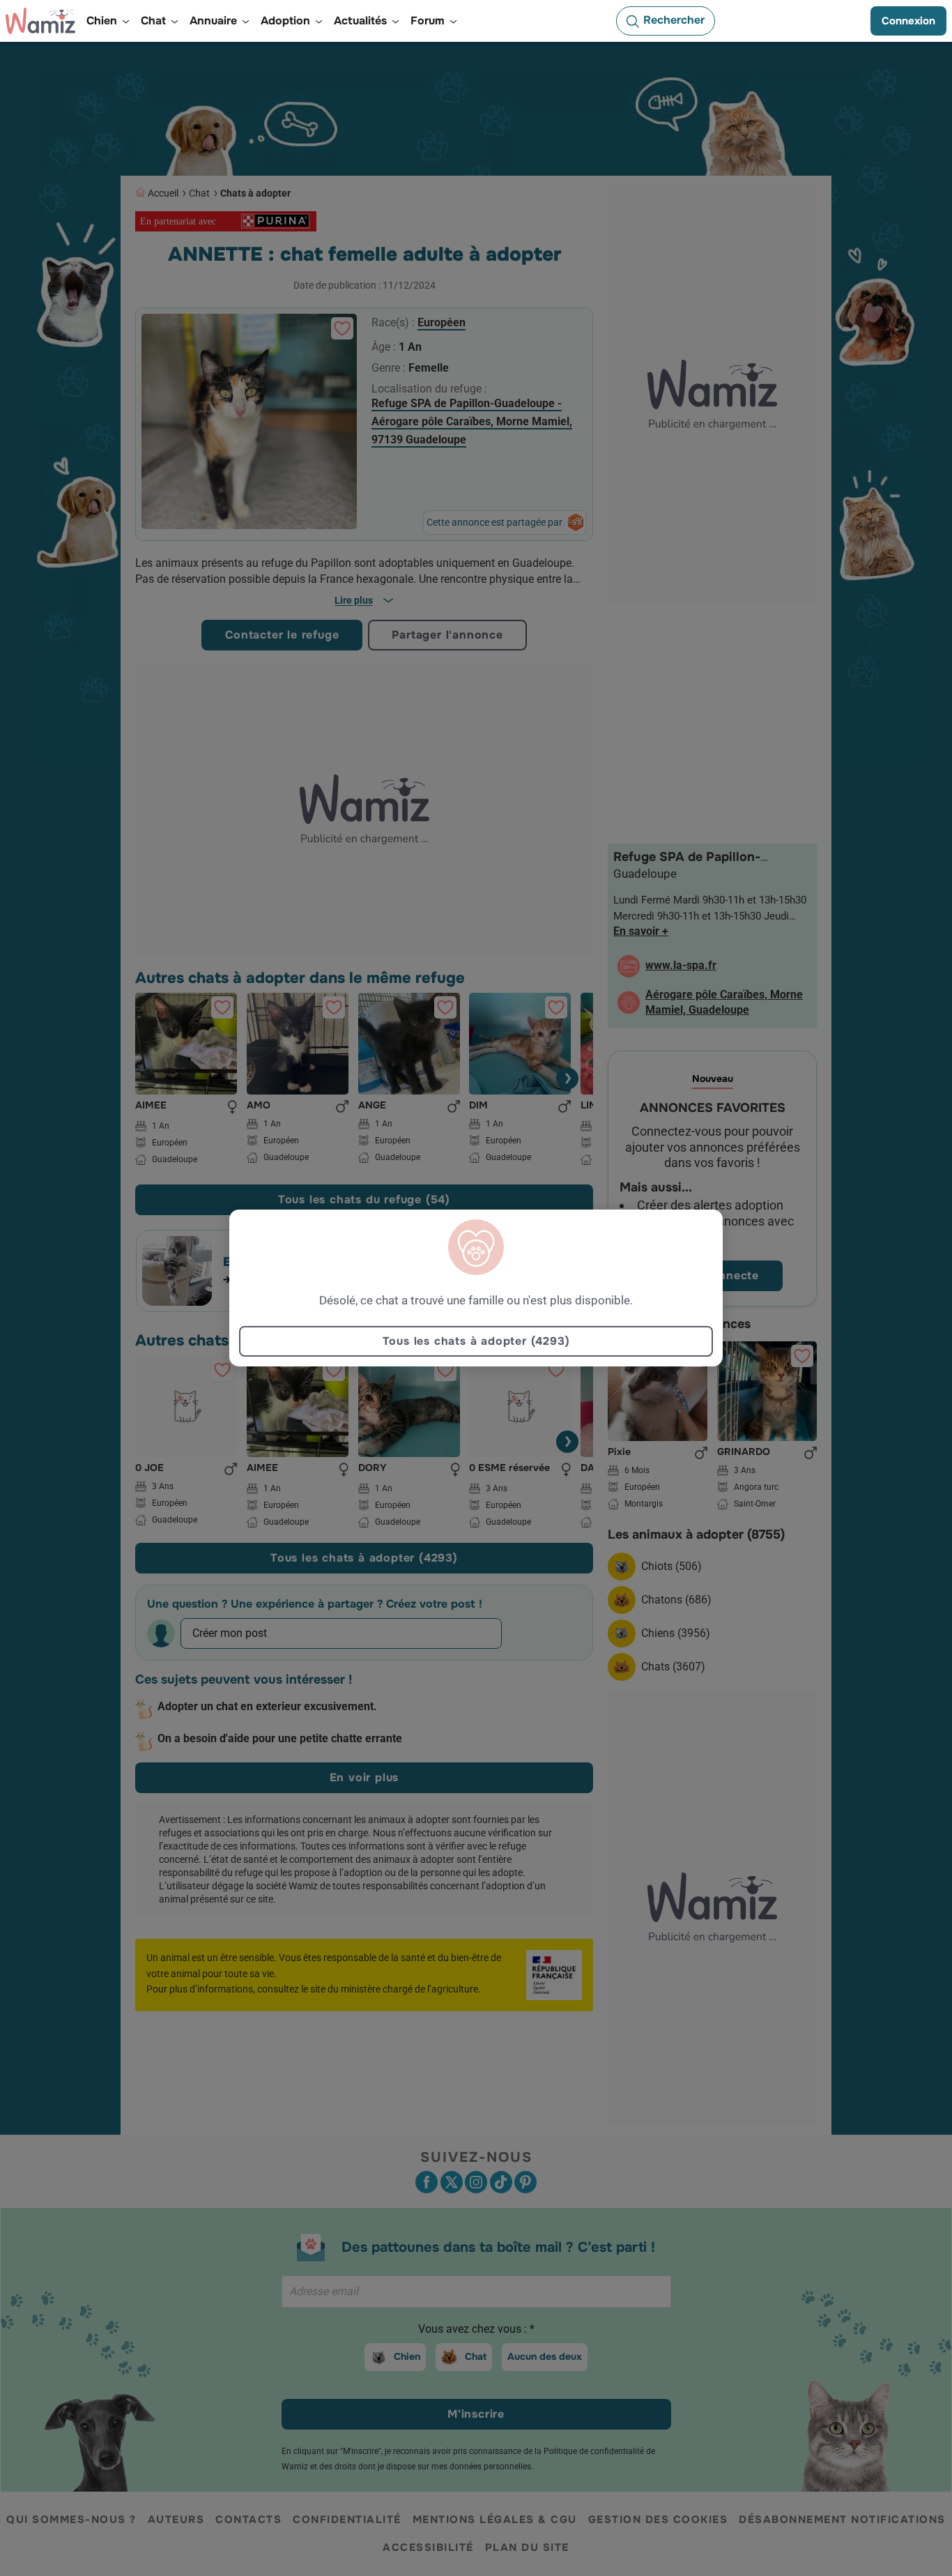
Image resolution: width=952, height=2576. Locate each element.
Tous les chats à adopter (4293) (476, 1341)
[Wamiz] (40, 21)
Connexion (908, 21)
